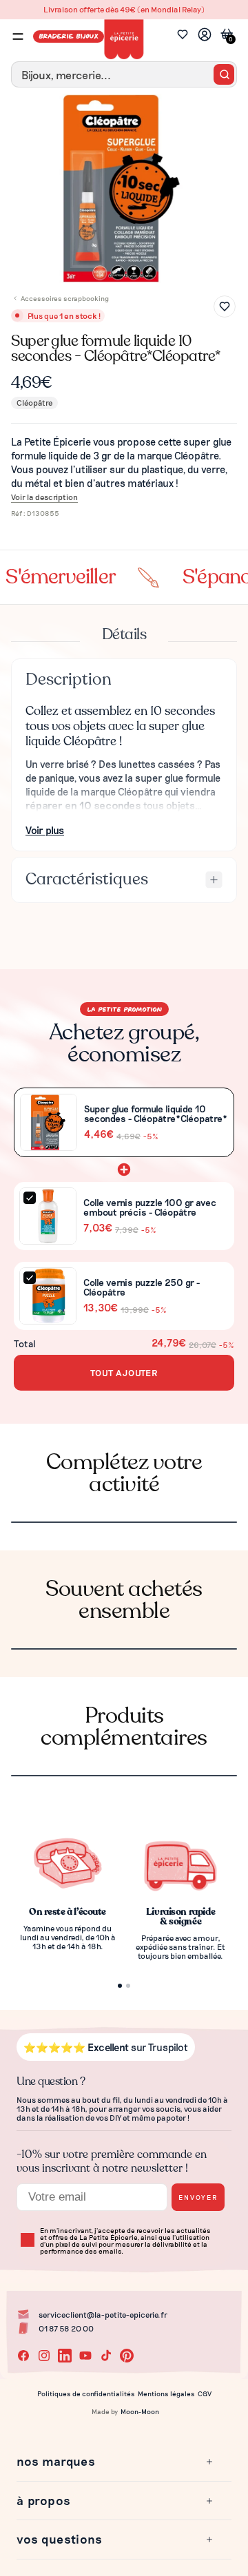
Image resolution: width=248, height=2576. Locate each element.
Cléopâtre (34, 402)
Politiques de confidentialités (86, 2393)
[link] (205, 36)
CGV (205, 2393)
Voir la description (44, 497)
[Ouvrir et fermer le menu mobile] (18, 37)
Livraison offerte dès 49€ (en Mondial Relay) (124, 9)
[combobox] (124, 74)
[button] (116, 2462)
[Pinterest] (127, 2356)
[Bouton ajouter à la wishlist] (225, 307)
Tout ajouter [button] (124, 1372)
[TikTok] (106, 2356)
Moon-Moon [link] (140, 2411)
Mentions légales (166, 2393)
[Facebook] (23, 2356)
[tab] (118, 272)
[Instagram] (44, 2356)
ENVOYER (198, 2197)
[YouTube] (85, 2356)
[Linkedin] (65, 2356)
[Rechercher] (224, 74)
